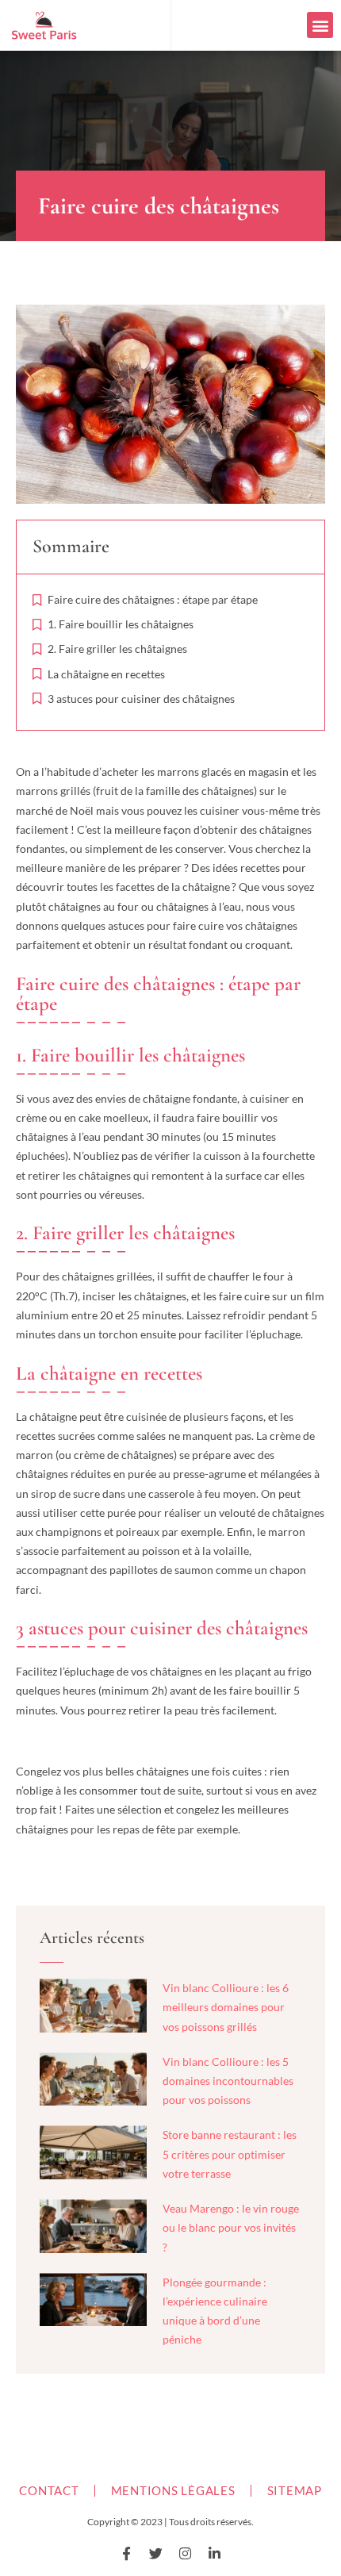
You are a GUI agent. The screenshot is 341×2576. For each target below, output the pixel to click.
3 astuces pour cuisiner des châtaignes (141, 699)
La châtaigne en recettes (106, 674)
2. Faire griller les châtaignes (117, 649)
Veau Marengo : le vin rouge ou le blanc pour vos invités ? (231, 2227)
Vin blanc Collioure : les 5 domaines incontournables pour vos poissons (228, 2081)
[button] (320, 25)
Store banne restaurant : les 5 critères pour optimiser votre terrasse (230, 2154)
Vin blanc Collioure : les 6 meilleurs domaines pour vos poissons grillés (226, 2007)
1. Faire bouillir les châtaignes (121, 624)
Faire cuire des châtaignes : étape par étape (153, 599)
